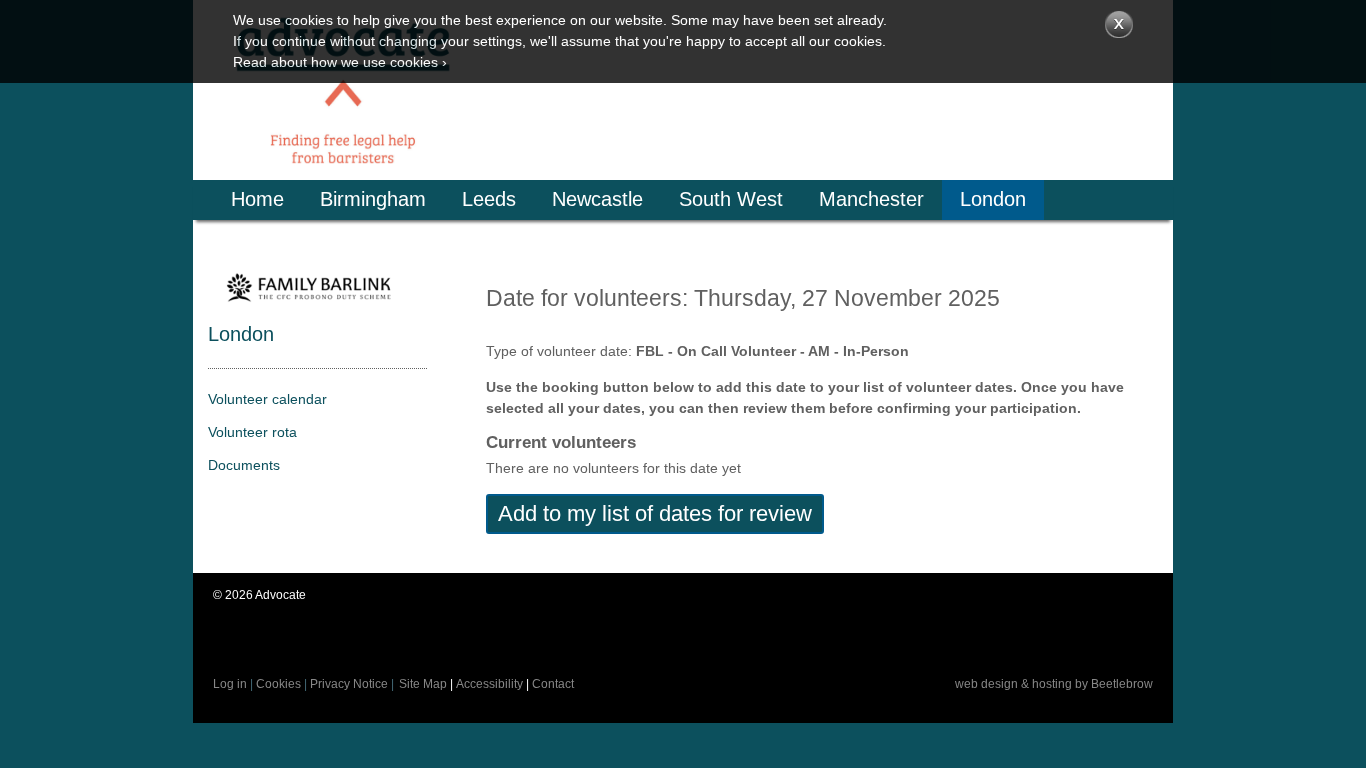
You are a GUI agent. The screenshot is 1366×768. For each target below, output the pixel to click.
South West (731, 199)
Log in (230, 684)
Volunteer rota (252, 432)
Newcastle (597, 199)
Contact (553, 684)
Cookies (278, 684)
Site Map (423, 684)
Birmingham (373, 199)
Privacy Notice (349, 684)
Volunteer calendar (267, 399)
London (993, 199)
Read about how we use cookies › (340, 62)
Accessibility (489, 684)
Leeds (489, 199)
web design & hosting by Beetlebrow (1054, 684)
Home (257, 199)
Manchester (871, 199)
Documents (244, 465)
